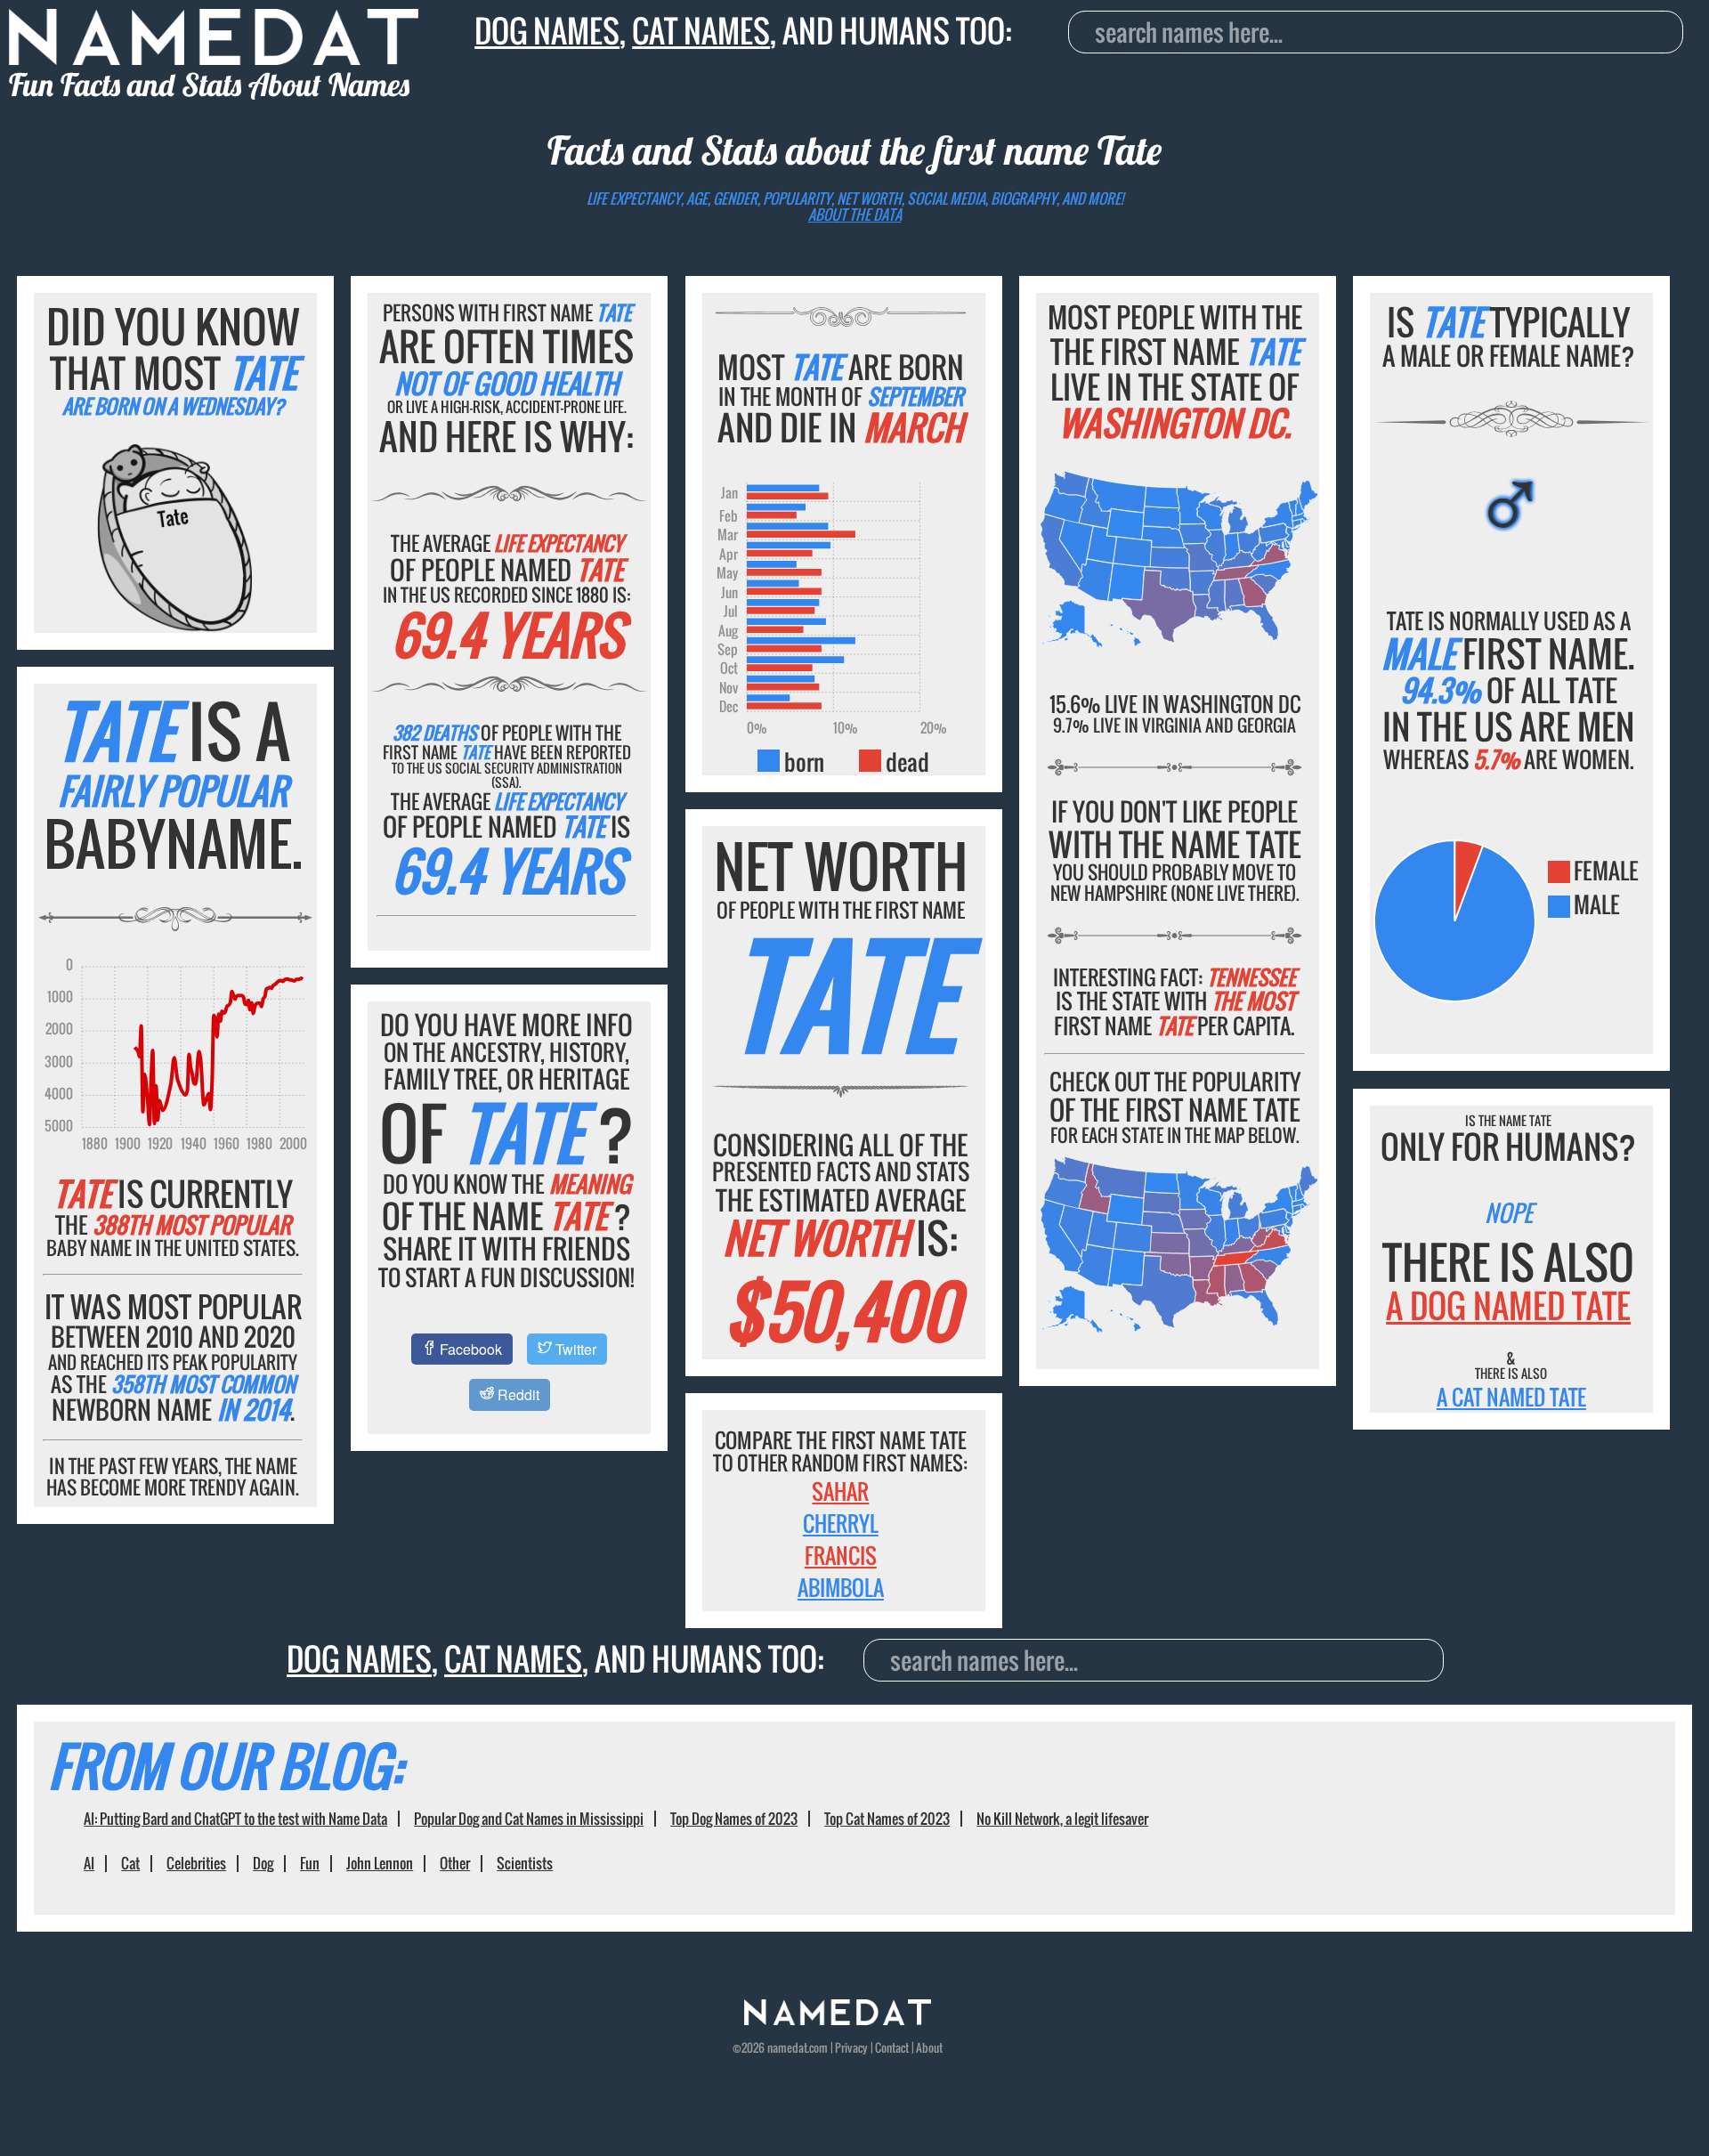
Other (455, 1863)
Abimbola (841, 1587)
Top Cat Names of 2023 (887, 1819)
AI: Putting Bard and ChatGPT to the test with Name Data (235, 1819)
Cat (130, 1863)
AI (89, 1863)
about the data (855, 215)
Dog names (547, 31)
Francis (841, 1555)
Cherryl (841, 1523)
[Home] (838, 2020)
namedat (787, 2047)
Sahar (840, 1491)
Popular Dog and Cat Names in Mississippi (529, 1819)
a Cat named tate (1511, 1397)
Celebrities (196, 1863)
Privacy (851, 2047)
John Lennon (380, 1863)
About (929, 2047)
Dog (263, 1863)
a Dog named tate (1508, 1305)
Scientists (525, 1863)
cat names (701, 31)
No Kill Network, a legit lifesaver (1062, 1819)
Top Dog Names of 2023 (734, 1819)
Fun (310, 1863)
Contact (892, 2047)
